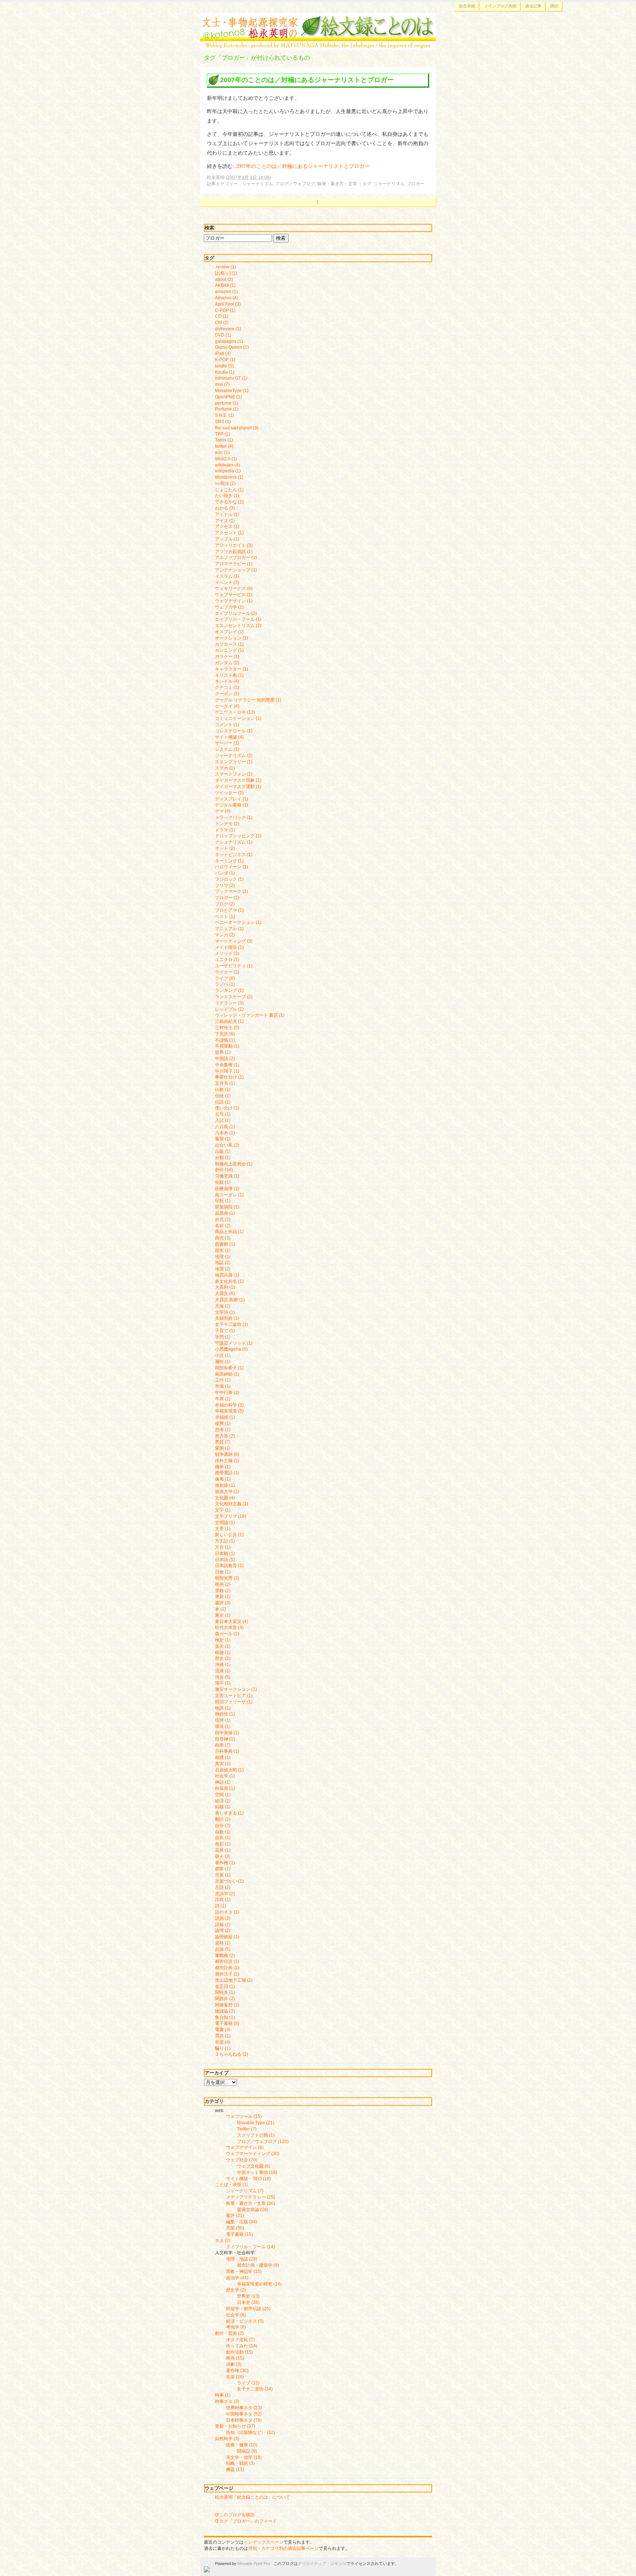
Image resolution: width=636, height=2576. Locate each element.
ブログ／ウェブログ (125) (263, 2142)
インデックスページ (264, 2542)
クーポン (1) (227, 694)
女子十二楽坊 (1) (232, 1324)
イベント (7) (227, 583)
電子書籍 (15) (239, 2234)
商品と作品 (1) (229, 1232)
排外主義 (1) (227, 1461)
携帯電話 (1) (227, 1473)
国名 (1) (223, 1250)
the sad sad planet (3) (237, 428)
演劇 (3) (234, 2364)
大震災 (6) (225, 1294)
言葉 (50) (235, 2228)
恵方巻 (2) (225, 1436)
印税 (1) (223, 1201)
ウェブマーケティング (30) (253, 2154)
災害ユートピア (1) (234, 1696)
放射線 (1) (225, 1485)
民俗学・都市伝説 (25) (248, 2309)
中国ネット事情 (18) (257, 2172)
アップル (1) (227, 539)
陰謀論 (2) (225, 2011)
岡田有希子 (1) (229, 1368)
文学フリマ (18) (231, 1516)
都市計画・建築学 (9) (258, 2265)
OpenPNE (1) (228, 397)
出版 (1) (223, 1151)
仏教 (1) (223, 1090)
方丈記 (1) (225, 1541)
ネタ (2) (223, 2241)
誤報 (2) (223, 1925)
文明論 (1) (225, 1523)
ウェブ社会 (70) (242, 2160)
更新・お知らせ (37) (235, 2426)
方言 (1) (223, 1547)
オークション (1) (232, 638)
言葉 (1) (223, 1875)
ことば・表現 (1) (232, 2185)
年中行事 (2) (227, 1393)
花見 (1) (223, 1850)
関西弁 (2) (225, 1999)
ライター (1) (227, 972)
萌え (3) (223, 1857)
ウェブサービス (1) (234, 595)
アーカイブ (217, 2073)
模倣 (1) (223, 1653)
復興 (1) (223, 1424)
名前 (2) (223, 1226)
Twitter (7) (247, 2129)
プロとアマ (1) (229, 910)
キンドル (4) (227, 681)
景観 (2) (223, 1591)
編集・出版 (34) (242, 2222)
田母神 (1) (225, 1739)
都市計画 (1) (227, 1968)
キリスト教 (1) (229, 675)
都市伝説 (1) (227, 1961)
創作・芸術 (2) (229, 2333)
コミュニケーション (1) (238, 718)
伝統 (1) (223, 1096)
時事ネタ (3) (227, 2401)
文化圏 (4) (225, 1498)
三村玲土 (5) (227, 1028)
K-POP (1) (225, 360)
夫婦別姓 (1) (227, 1318)
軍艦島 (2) (225, 1956)
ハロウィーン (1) (232, 867)
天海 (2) (223, 1306)
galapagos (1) (229, 341)
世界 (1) (223, 1052)
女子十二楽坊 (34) (255, 2389)
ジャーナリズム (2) (234, 756)
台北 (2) (223, 1220)
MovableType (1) (232, 391)
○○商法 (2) (225, 483)
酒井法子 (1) (227, 1974)
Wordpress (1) (229, 477)
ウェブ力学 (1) (229, 607)
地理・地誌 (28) (242, 2259)
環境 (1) (223, 1727)
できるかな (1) (229, 502)
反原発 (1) (225, 1213)
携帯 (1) (223, 1467)
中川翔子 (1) (227, 1071)
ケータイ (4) (227, 706)
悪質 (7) (223, 1442)
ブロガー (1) (227, 898)
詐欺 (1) (223, 1900)
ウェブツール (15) (244, 2116)
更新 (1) (223, 1597)
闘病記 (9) (247, 2451)
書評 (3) (223, 1603)
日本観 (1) (225, 1553)
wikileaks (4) (227, 465)
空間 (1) (223, 1795)
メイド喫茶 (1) (229, 947)
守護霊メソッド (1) (234, 1343)
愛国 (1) (223, 1448)
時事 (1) (223, 2395)
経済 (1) (223, 1801)
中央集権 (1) (227, 1065)
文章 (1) (223, 1529)
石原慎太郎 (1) (229, 1770)
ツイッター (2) (229, 793)
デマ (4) (223, 811)
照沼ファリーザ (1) (234, 1702)
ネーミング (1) (229, 861)
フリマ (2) (225, 886)
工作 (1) (223, 1380)
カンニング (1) (229, 650)
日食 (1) (223, 1572)
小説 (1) (223, 1355)
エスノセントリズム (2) (238, 626)
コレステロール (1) (234, 731)
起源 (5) (223, 1949)
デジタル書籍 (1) (232, 805)
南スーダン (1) (229, 1195)
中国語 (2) (225, 1059)
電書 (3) (223, 2030)
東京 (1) (223, 1615)
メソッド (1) (227, 953)
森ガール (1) (227, 1634)
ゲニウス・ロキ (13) (235, 712)
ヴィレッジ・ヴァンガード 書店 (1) (250, 1015)
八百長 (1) (225, 1127)
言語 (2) (223, 1887)
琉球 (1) (223, 1720)
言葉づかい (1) (229, 1881)
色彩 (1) (223, 1844)
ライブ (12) (248, 2383)
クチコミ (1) (227, 687)
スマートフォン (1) (234, 774)
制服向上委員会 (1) (234, 1164)
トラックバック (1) (234, 817)
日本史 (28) (248, 2302)
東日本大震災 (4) (232, 1622)
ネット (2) (225, 848)
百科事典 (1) (227, 1751)
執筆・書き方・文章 (337, 184)
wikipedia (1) (228, 471)
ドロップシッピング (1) (238, 836)
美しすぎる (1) (229, 1813)
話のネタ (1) (227, 1912)
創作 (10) (224, 1170)
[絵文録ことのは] (318, 45)
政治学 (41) (237, 2278)
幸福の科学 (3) (229, 1405)
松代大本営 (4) (229, 1627)
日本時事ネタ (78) (244, 2420)
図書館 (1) (225, 1244)
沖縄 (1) (223, 1665)
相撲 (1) (223, 1757)
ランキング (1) (229, 990)
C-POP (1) (225, 310)
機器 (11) (235, 2470)
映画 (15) (235, 2358)
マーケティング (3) (234, 941)
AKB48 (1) (225, 285)
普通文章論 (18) (253, 2210)
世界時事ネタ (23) (244, 2408)
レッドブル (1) (229, 1009)
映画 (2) (223, 1584)
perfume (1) (227, 403)
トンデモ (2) (227, 824)
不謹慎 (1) (225, 1040)
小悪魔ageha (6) (231, 1349)
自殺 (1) (223, 1832)
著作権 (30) (237, 2371)
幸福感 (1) (225, 1417)
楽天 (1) (223, 1646)
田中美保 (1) (227, 1733)
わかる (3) (225, 508)
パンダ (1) (225, 873)
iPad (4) (223, 353)
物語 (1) (223, 1708)
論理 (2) (223, 1931)
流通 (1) (223, 1671)
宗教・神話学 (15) (244, 2271)
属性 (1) (223, 1362)
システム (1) (227, 749)
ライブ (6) (225, 978)
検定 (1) (223, 1640)
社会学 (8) (236, 2315)
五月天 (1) (225, 1083)
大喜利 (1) (225, 1287)
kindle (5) (224, 366)
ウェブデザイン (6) (245, 2147)
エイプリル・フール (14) (250, 2247)
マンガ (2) (225, 935)
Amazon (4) (227, 298)
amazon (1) (226, 292)
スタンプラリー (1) (234, 762)
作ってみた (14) (242, 2346)
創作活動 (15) (239, 2352)
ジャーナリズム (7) (245, 2191)
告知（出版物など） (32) (250, 2432)
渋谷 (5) (223, 1677)
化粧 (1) (223, 1182)
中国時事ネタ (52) (244, 2414)
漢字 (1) (223, 1683)
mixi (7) (222, 384)
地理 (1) (223, 1257)
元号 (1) (223, 1114)
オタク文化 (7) (240, 2340)
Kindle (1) (225, 372)
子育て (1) (225, 1331)
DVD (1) (223, 335)
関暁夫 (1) (225, 1992)
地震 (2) (223, 1269)
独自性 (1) (225, 1714)
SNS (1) (223, 422)
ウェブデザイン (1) (234, 601)
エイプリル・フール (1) (238, 619)
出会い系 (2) (227, 1145)
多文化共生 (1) (229, 1281)
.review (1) (225, 267)
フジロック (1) (229, 879)
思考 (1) (223, 1430)
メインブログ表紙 (500, 6)
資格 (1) (223, 1943)
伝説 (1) (223, 1102)
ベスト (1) (225, 916)
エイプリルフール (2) (236, 613)
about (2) (224, 279)
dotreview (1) (228, 329)
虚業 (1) (223, 1869)
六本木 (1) (225, 1133)
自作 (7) (223, 1826)
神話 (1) (223, 1782)
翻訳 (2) (223, 1819)
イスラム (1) (227, 576)
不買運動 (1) (227, 1046)
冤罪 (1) (223, 1139)
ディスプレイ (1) (232, 799)
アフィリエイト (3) (234, 545)
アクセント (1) (229, 533)
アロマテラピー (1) (234, 564)
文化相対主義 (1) (232, 1504)
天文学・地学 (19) (244, 2457)
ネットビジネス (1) (234, 855)
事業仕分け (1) (229, 1077)
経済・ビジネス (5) (245, 2321)
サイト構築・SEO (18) (248, 2179)
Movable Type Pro (254, 2563)
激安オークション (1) (236, 1689)
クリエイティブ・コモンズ (322, 2563)
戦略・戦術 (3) (240, 2463)
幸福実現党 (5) (229, 1411)
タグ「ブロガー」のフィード (248, 2521)
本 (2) (220, 1609)
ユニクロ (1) (227, 960)
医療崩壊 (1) (227, 1189)
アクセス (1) (227, 527)
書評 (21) (235, 2216)
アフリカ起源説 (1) (234, 552)
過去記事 (533, 6)
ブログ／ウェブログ (295, 184)
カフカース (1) (229, 644)
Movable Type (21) (256, 2123)
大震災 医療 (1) (230, 1300)
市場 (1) (223, 1386)
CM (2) (222, 323)
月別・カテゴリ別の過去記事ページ (283, 2548)
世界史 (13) (248, 2296)
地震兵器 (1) (227, 1275)
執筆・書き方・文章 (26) (250, 2203)
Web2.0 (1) (226, 459)
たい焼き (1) (227, 496)
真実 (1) (223, 1764)
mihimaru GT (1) (231, 378)
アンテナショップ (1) (236, 570)
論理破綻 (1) (227, 1937)
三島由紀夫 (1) (229, 1021)
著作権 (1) (225, 1863)
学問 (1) (223, 1337)
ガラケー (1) (227, 657)
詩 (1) (220, 1906)
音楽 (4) (223, 2042)
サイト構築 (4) (229, 737)
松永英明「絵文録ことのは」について (252, 2497)
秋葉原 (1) (225, 1788)
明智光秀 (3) (227, 1578)
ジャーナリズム (258, 184)
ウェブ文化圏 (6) (254, 2166)
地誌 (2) (223, 1263)
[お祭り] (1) (226, 273)
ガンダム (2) (227, 663)
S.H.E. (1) (225, 415)
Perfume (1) (227, 409)
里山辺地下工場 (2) (234, 1980)
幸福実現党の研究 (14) (259, 2284)
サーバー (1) (227, 743)
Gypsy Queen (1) (232, 347)
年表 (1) (223, 1399)
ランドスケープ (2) (234, 997)
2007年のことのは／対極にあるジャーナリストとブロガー (307, 80)
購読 (554, 6)
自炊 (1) (223, 1838)
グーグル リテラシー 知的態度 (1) (248, 700)
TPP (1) (222, 434)
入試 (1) (223, 1120)
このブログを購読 (237, 2515)
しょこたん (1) (229, 490)
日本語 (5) (225, 1560)
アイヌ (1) (225, 521)
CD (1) (222, 316)
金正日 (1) (225, 1986)
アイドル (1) (227, 514)
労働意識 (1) (227, 1176)
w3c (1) (222, 453)
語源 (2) (223, 1918)
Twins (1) (224, 440)
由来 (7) (223, 1745)
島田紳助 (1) (227, 1374)
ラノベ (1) (225, 984)
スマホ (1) (225, 768)
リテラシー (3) (229, 1003)
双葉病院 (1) (227, 1207)
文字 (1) (223, 1510)
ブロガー (416, 184)
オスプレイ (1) (229, 632)
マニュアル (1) (229, 929)
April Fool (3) (228, 304)
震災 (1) (223, 2036)
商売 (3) (223, 1238)
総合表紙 (467, 6)
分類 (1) (223, 1158)
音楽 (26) (235, 2377)
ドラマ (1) (225, 830)
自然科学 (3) (227, 2439)
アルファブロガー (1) (236, 557)
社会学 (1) (225, 1776)
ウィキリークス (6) (234, 588)
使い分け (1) (227, 1108)
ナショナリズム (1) (234, 842)
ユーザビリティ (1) (234, 966)
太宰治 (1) (225, 1312)
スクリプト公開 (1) (256, 2135)
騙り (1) (223, 2048)
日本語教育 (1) (229, 1566)
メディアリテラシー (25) (250, 2197)
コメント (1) (227, 725)
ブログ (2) (225, 904)
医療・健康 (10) (242, 2445)
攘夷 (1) (223, 1479)
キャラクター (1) (232, 669)
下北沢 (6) (225, 1034)
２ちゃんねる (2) (232, 2054)
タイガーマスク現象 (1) (238, 780)
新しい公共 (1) (229, 1535)
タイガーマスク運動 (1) (238, 786)
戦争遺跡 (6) (227, 1454)
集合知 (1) (225, 2017)
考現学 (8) (236, 2327)
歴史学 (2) (236, 2290)
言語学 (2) (225, 1894)
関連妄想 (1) (227, 2005)
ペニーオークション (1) (238, 922)
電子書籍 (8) (227, 2023)
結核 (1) (223, 1807)
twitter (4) (224, 446)
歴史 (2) (223, 1658)
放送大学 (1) (227, 1492)
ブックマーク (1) (232, 891)
